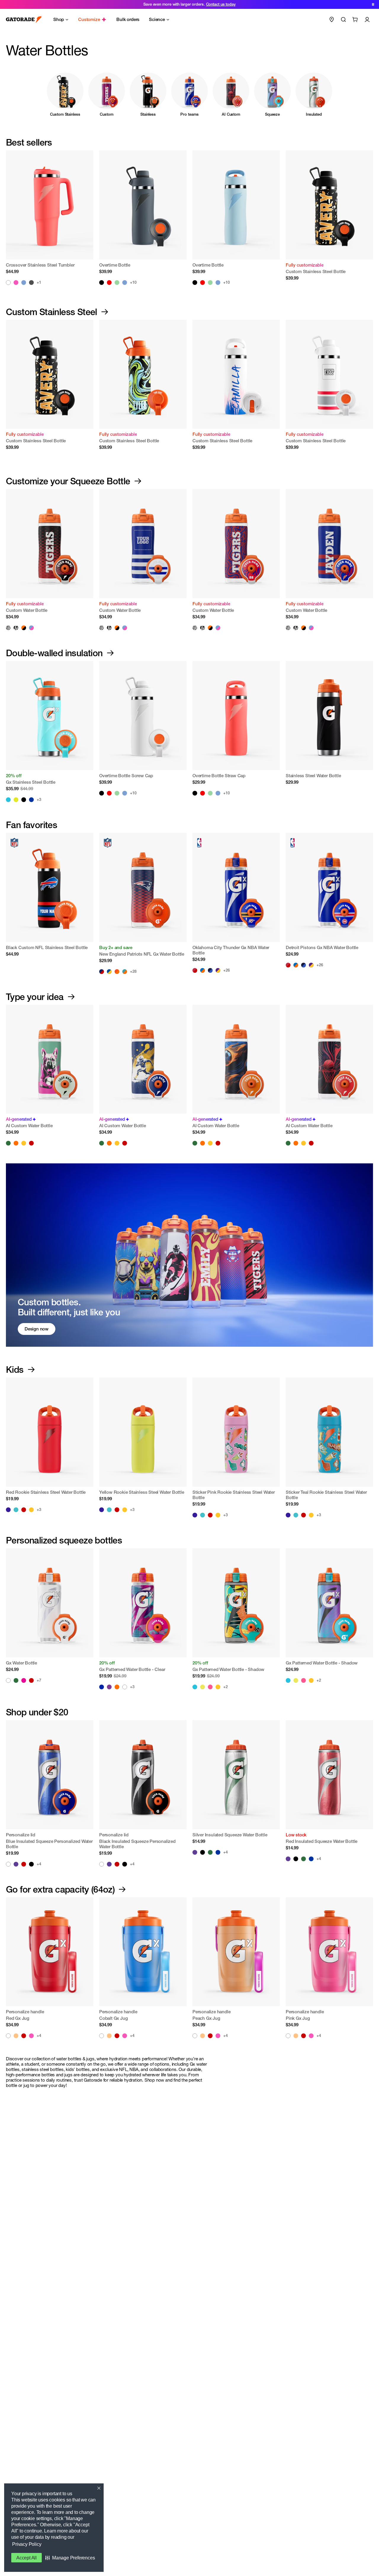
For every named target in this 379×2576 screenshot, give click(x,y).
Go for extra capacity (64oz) (60, 1889)
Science (157, 19)
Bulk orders (128, 19)
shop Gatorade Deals (207, 4)
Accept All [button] (27, 2558)
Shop (59, 19)
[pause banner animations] (373, 4)
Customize (89, 19)
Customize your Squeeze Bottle (68, 481)
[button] (70, 2558)
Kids (15, 1370)
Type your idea (35, 997)
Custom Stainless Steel (52, 312)
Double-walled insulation (54, 653)
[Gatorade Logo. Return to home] (24, 20)
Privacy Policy (27, 2544)
